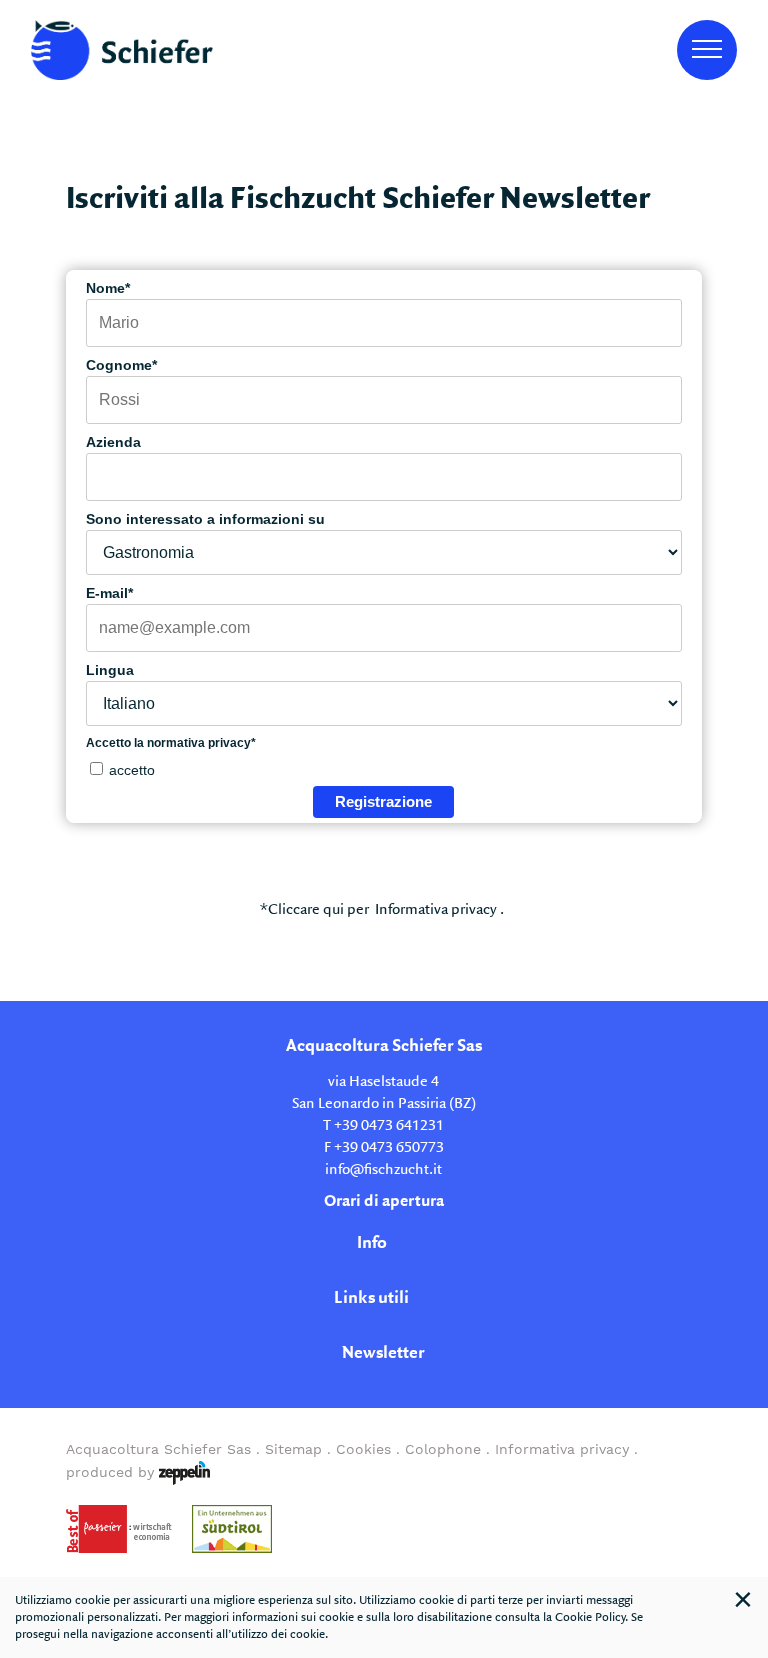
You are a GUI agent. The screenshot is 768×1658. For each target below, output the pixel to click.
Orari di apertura (384, 1201)
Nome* (108, 288)
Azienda (113, 442)
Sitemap (293, 1449)
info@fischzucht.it (383, 1170)
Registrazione (383, 801)
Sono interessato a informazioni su (205, 519)
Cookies (363, 1449)
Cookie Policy (590, 1617)
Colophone (443, 1449)
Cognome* (121, 365)
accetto (132, 770)
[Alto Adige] (232, 1529)
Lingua (110, 670)
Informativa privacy (436, 910)
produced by (112, 1472)
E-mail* (109, 593)
